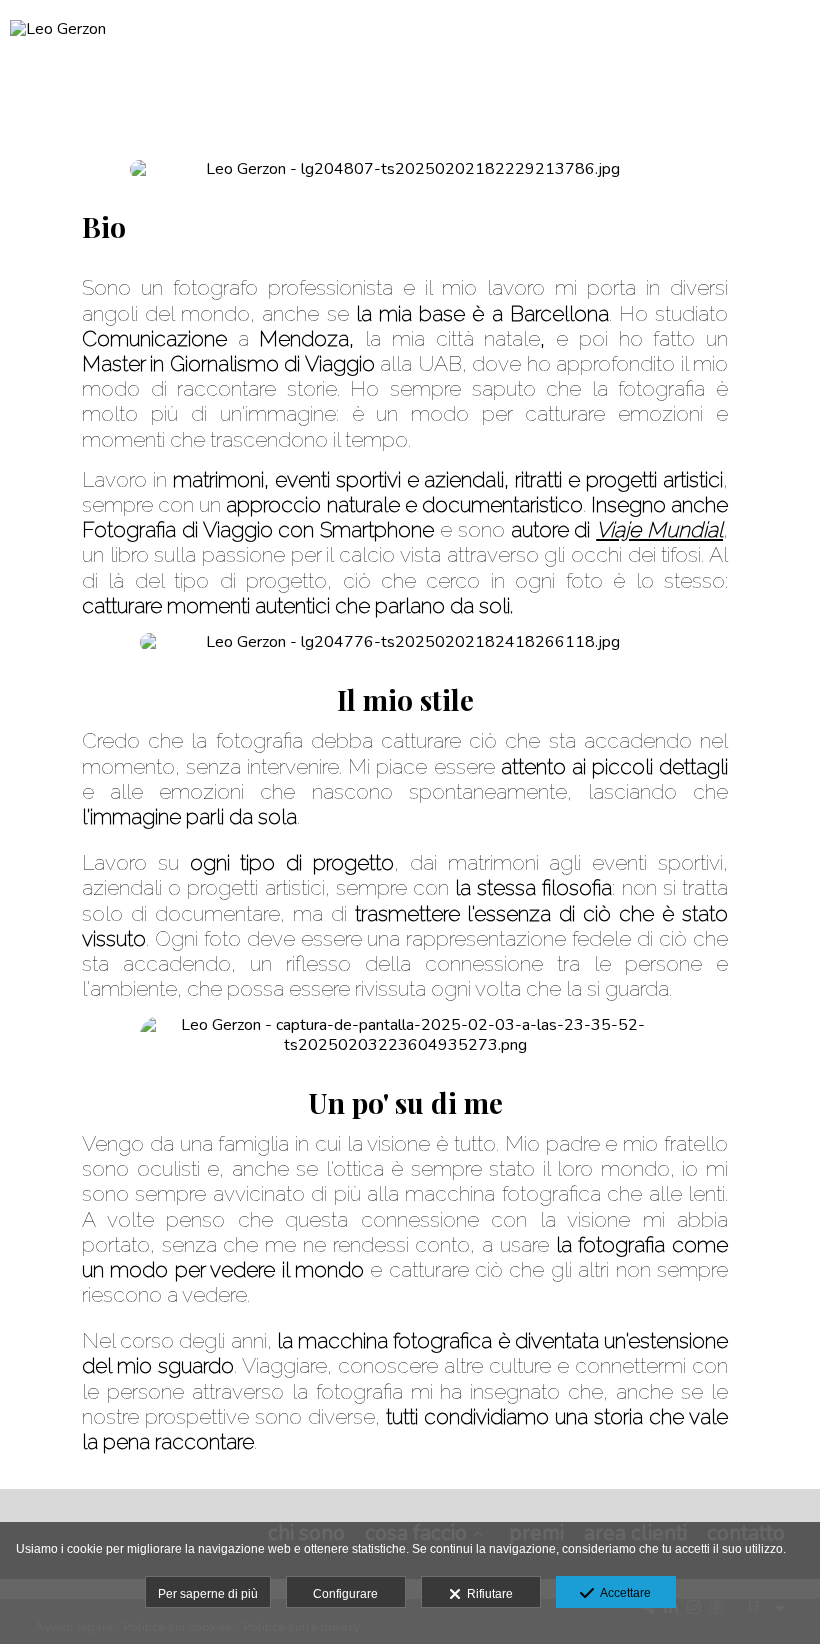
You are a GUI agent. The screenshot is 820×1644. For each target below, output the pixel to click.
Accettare (622, 1593)
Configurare (345, 1594)
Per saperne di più (208, 1594)
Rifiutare (487, 1594)
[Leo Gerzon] (58, 37)
